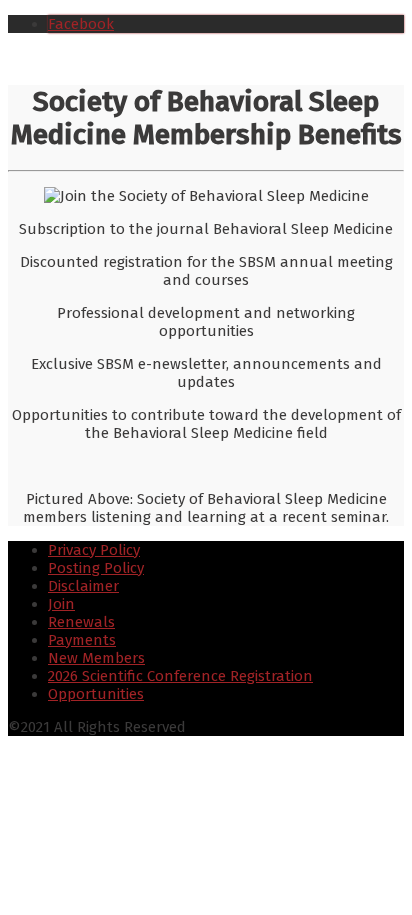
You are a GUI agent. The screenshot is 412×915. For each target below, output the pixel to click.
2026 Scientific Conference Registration (180, 676)
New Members (96, 658)
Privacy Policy (94, 550)
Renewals (81, 622)
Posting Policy (96, 568)
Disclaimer (83, 586)
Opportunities (96, 694)
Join (61, 604)
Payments (82, 640)
